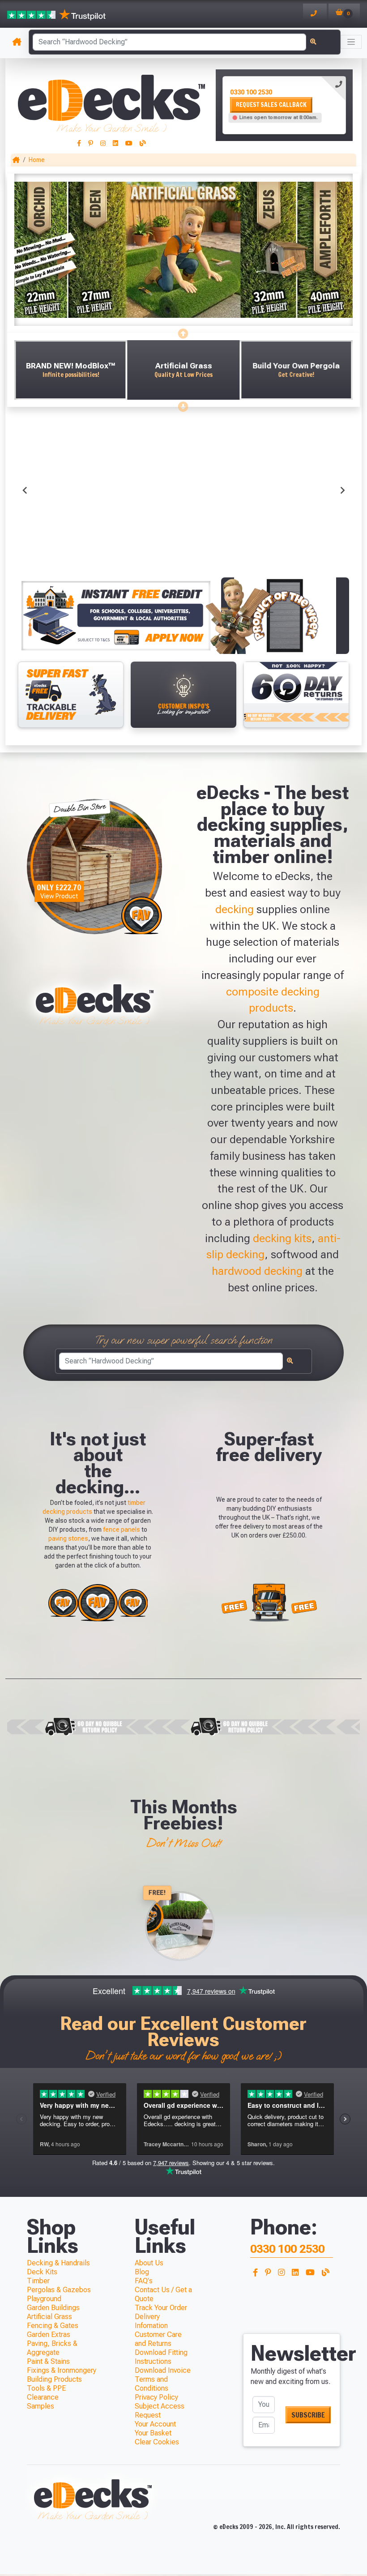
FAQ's (144, 2281)
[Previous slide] (183, 331)
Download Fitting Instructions (161, 2357)
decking (235, 909)
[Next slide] (183, 404)
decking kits (282, 1238)
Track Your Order (161, 2308)
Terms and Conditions (151, 2384)
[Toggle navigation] (351, 42)
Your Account (155, 2424)
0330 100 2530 (251, 92)
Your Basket (153, 2433)
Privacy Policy (156, 2397)
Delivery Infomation (151, 2321)
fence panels (122, 1529)
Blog (142, 2272)
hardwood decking (257, 1271)
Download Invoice (163, 2370)
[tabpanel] (284, 105)
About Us (149, 2263)
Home (37, 160)
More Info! (70, 538)
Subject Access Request (160, 2411)
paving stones (68, 1538)
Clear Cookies (157, 2442)
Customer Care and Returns (158, 2339)
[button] (70, 370)
